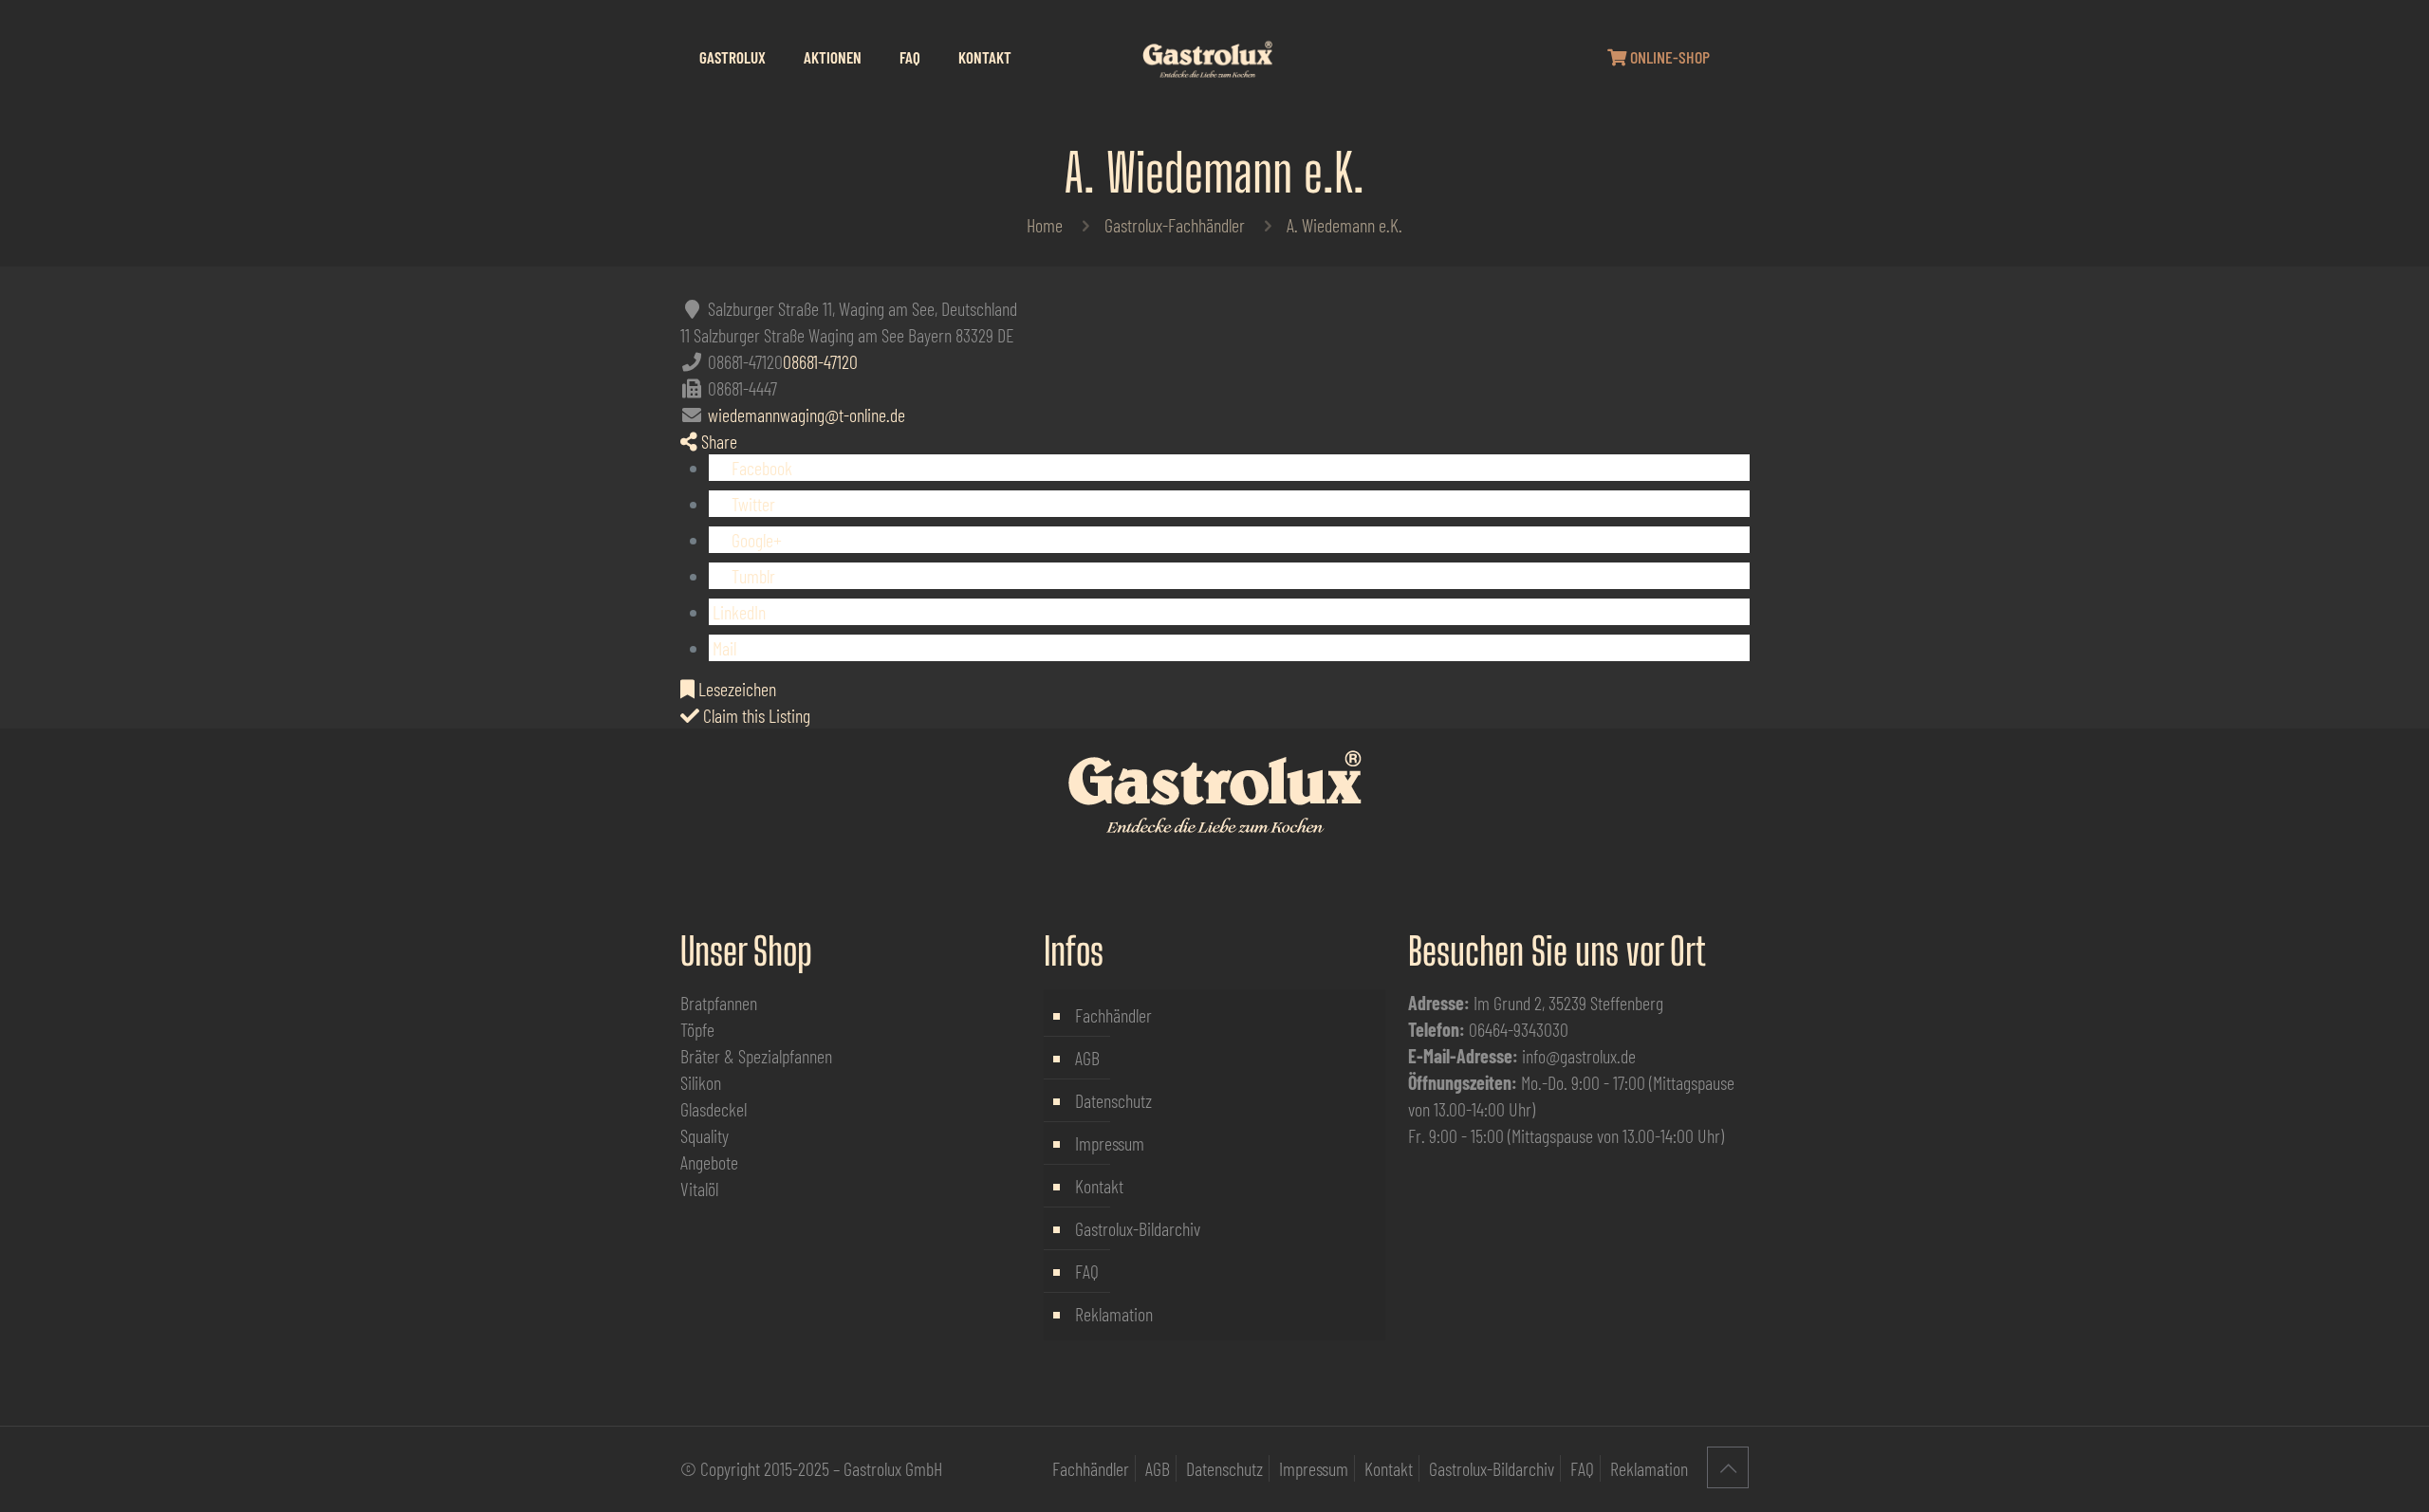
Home (1045, 225)
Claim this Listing (755, 715)
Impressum (1110, 1143)
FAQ (1087, 1271)
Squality (705, 1135)
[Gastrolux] (1207, 57)
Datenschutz (1113, 1100)
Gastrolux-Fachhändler (1175, 225)
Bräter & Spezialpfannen (756, 1056)
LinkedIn (737, 612)
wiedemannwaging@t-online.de (807, 415)
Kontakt (1099, 1186)
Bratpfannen (719, 1003)
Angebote (709, 1162)
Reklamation (1114, 1314)
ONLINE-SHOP (1668, 57)
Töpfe (697, 1029)
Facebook (760, 468)
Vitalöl (699, 1189)
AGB (1087, 1058)
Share (717, 441)
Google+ (755, 540)
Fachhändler (1113, 1015)
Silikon (701, 1082)
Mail (723, 648)
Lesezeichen (735, 689)
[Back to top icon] (1728, 1467)
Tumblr (751, 576)
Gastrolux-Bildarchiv (1138, 1228)
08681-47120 (820, 361)
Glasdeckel (714, 1109)
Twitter (751, 504)
